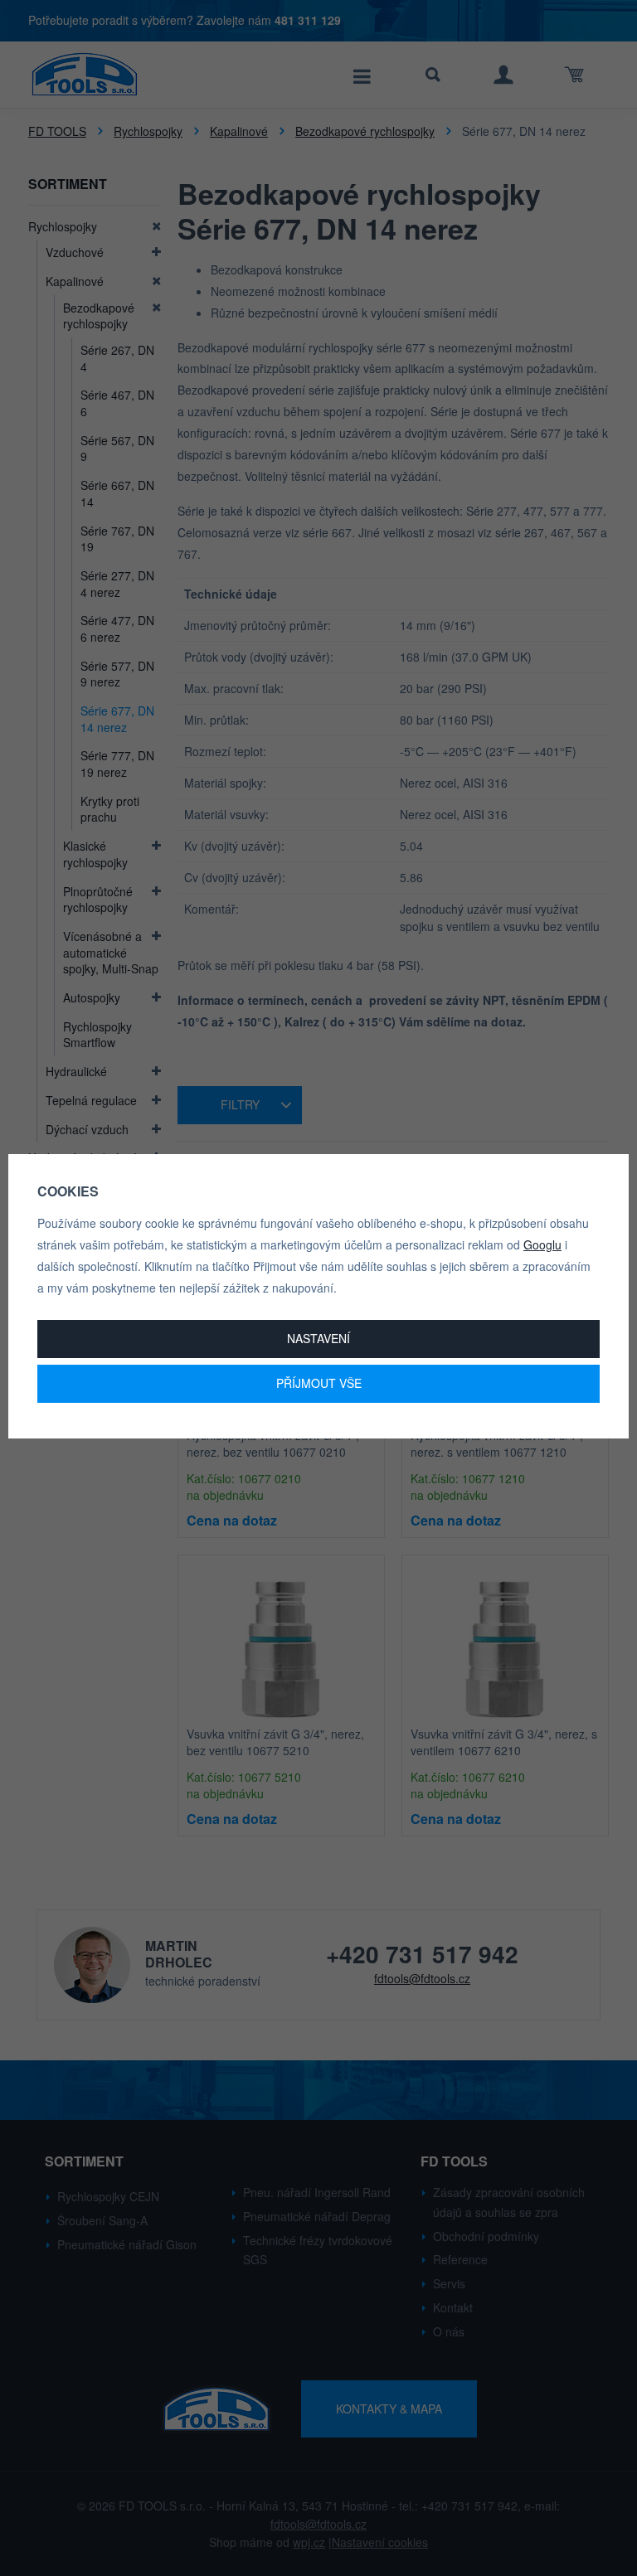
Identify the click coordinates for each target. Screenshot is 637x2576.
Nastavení (318, 1338)
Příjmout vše (319, 1383)
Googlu (542, 1244)
